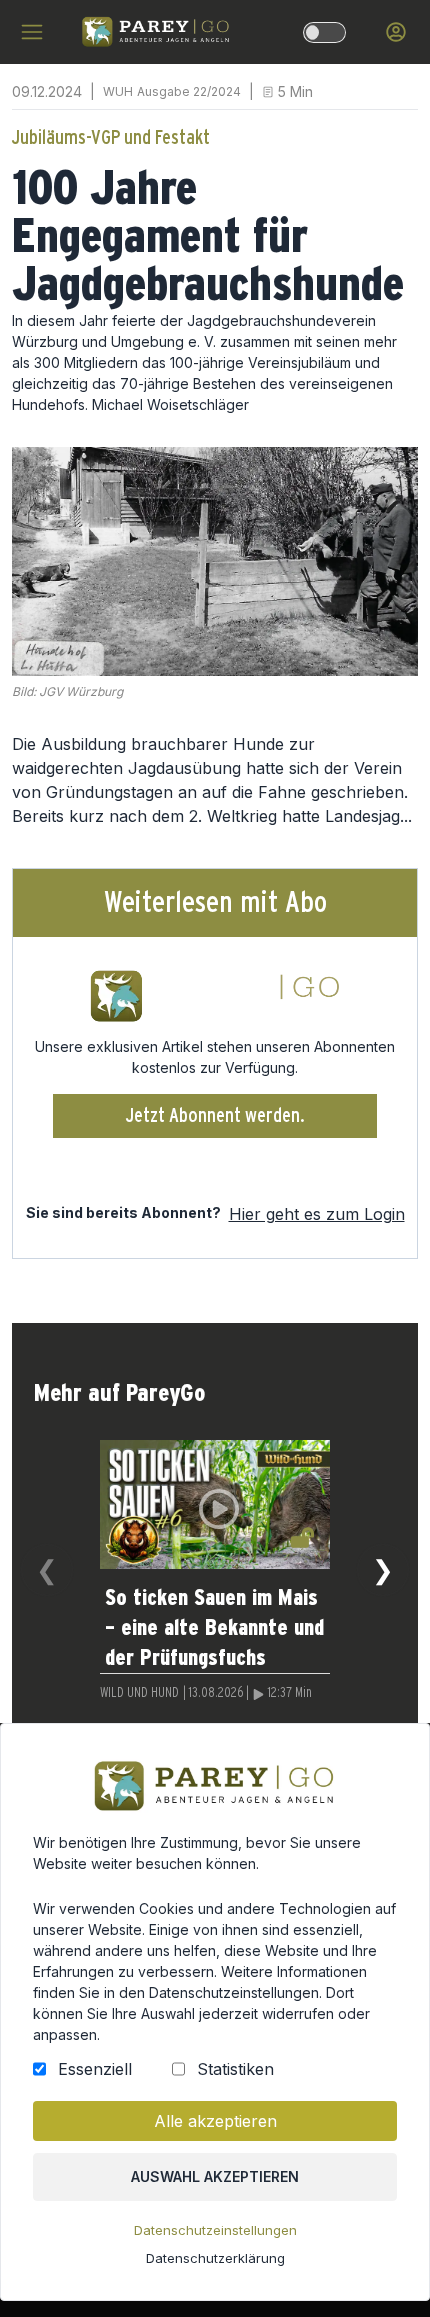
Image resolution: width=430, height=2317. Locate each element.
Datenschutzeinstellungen (215, 2230)
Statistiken (235, 2069)
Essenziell (95, 2069)
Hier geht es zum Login (317, 1214)
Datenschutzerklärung (215, 2258)
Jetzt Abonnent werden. (215, 1116)
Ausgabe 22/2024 (189, 91)
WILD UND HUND (139, 1693)
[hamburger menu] (32, 32)
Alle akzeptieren (215, 2121)
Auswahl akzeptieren (215, 2176)
